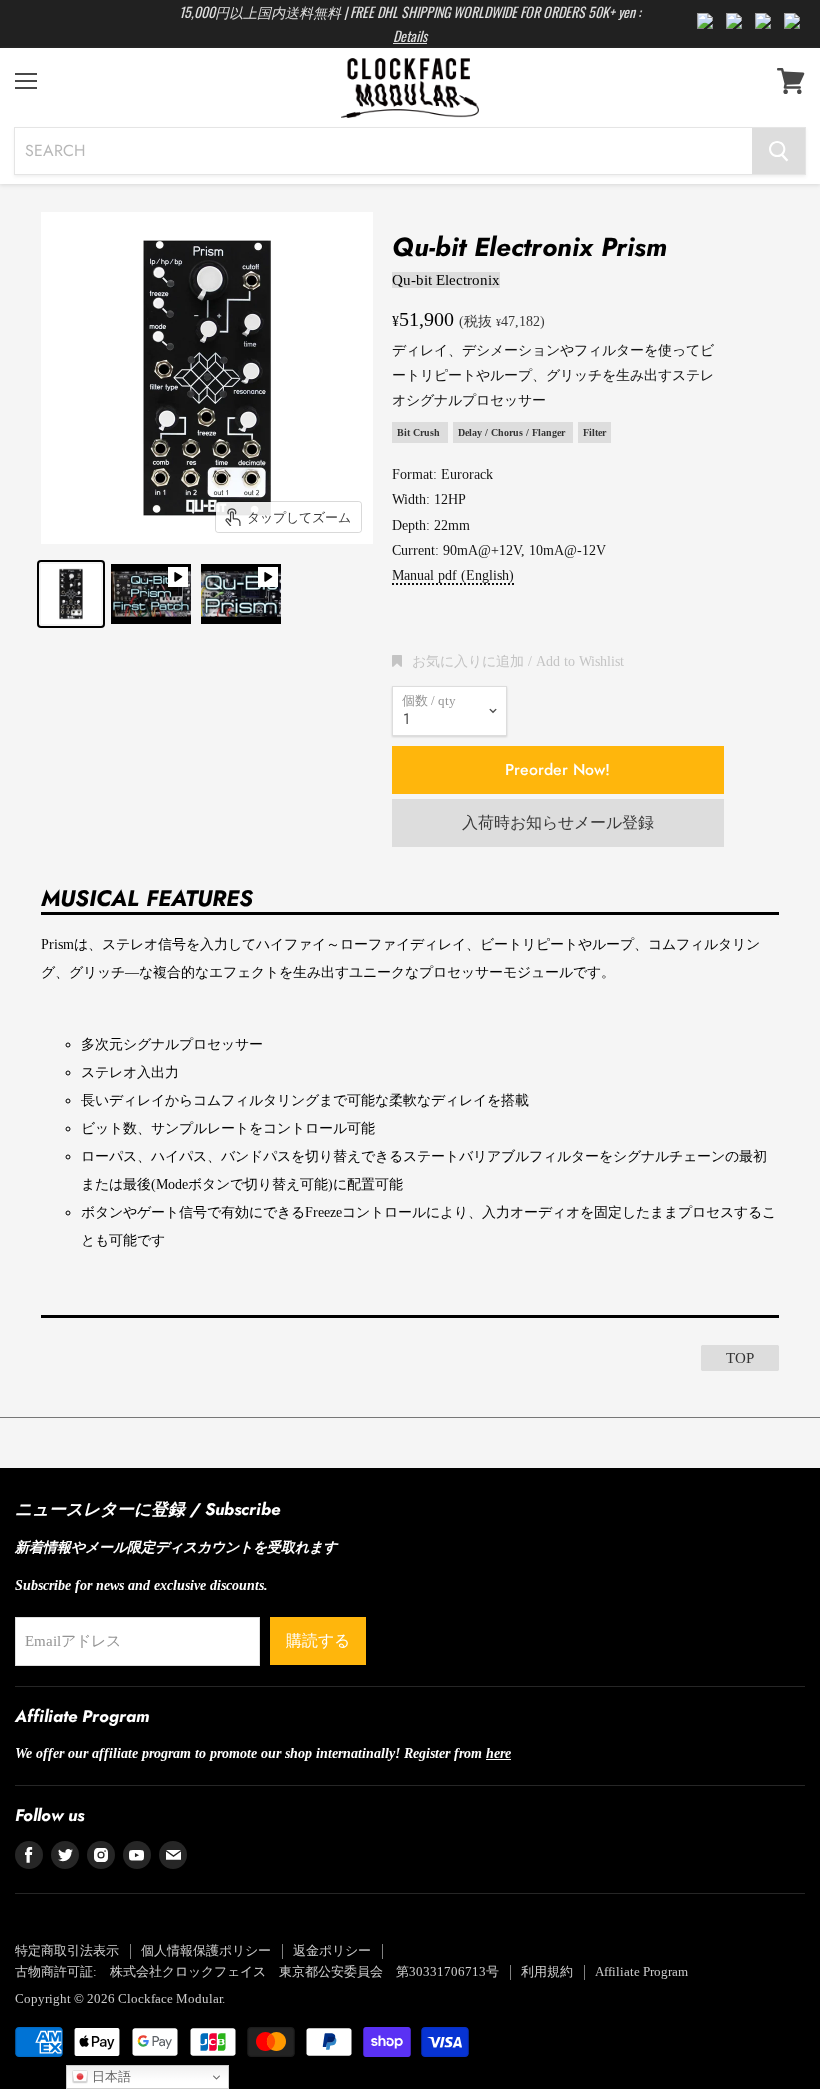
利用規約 (547, 1971)
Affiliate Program (641, 1971)
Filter (594, 432)
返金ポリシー (332, 1950)
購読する (318, 1640)
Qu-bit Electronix (446, 280)
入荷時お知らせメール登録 (558, 822)
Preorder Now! (557, 769)
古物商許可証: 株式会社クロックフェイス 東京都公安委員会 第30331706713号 (257, 1971)
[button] (508, 661)
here (498, 1753)
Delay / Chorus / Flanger (513, 432)
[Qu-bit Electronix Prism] (71, 594)
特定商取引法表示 (67, 1950)
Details (410, 35)
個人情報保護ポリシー (206, 1950)
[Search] (778, 151)
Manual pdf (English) (453, 575)
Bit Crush (420, 432)
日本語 (109, 2076)
